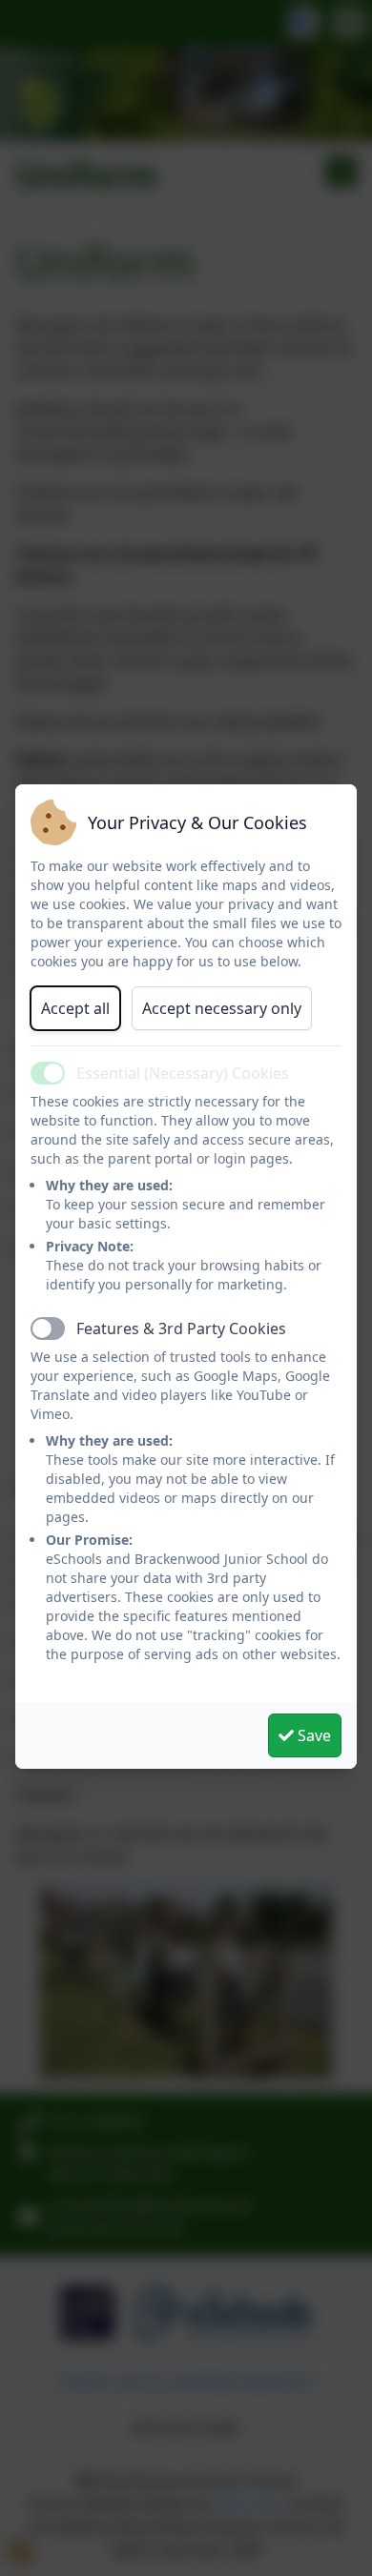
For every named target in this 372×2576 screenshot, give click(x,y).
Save (312, 1735)
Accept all (75, 1008)
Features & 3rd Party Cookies (181, 1329)
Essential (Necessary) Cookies (183, 1073)
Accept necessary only (222, 1008)
